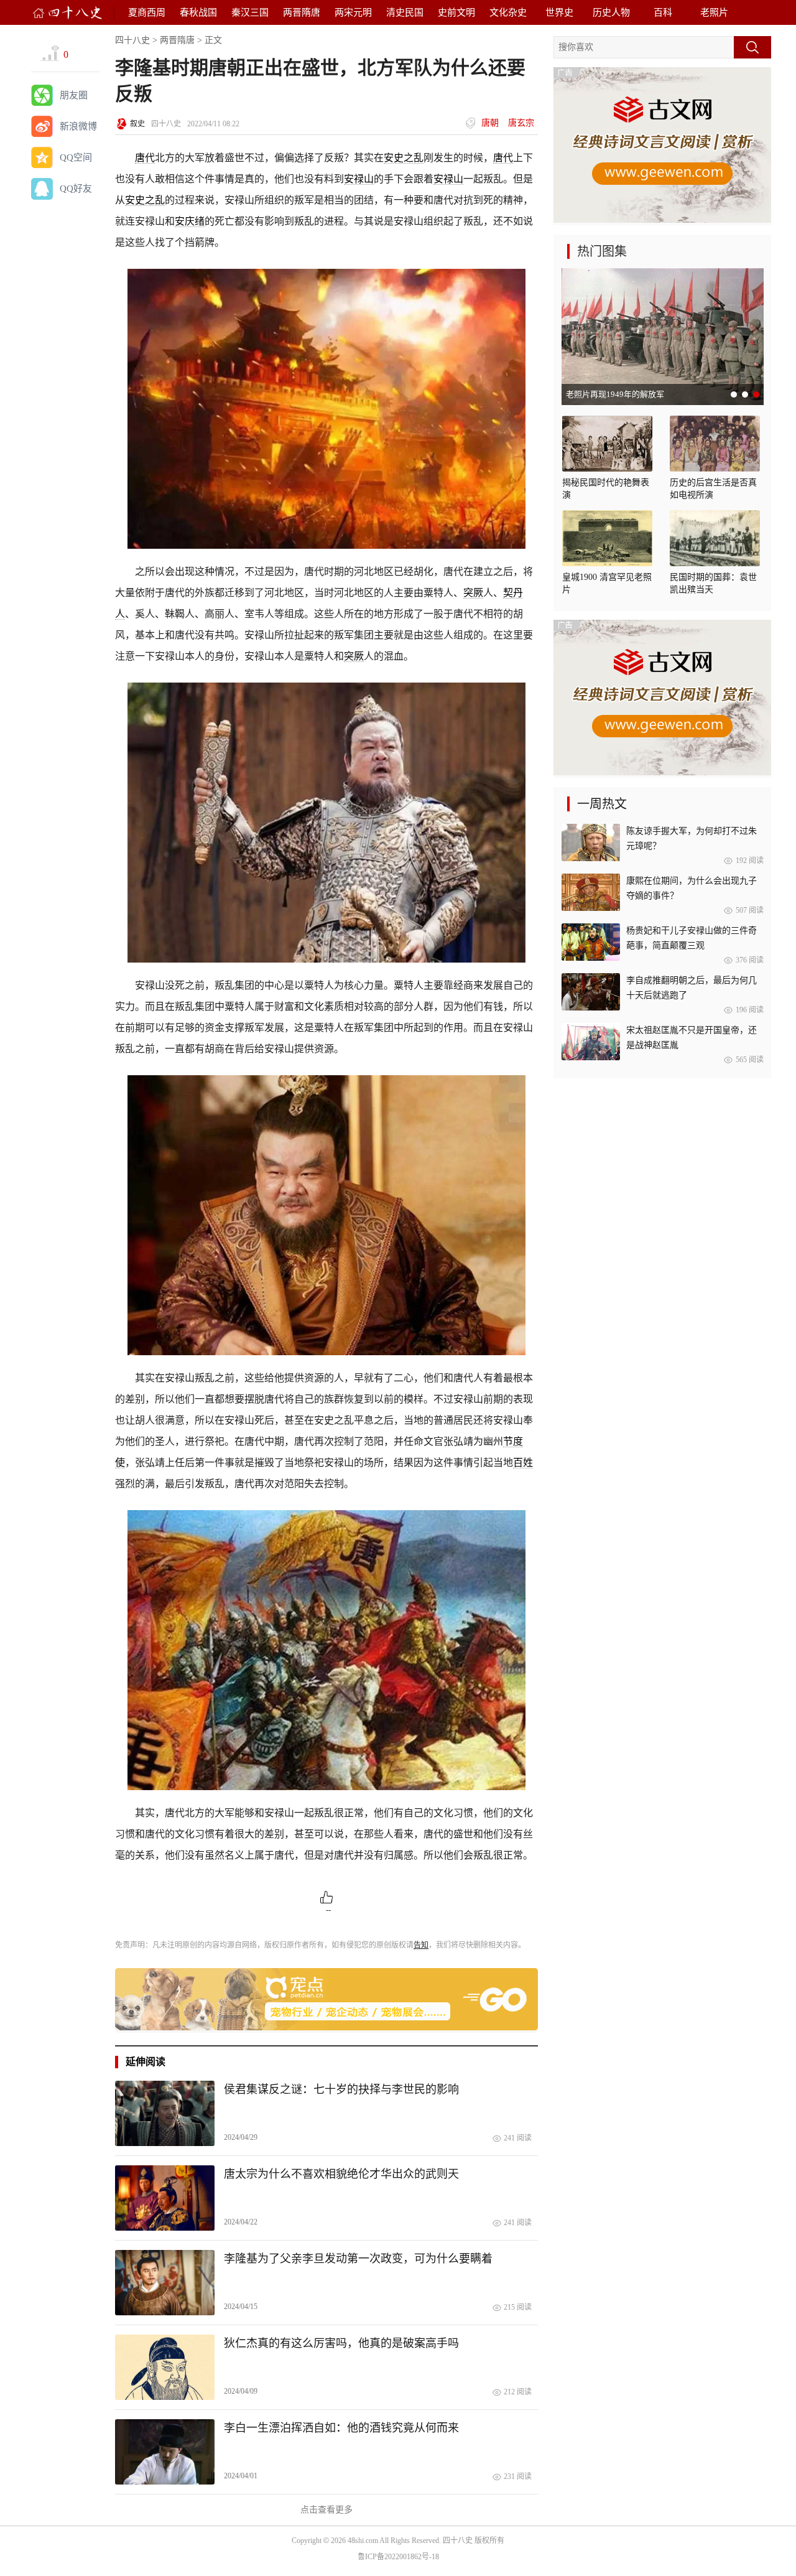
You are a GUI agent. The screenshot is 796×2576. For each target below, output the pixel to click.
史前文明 (456, 12)
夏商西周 (147, 12)
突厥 (473, 593)
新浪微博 (78, 126)
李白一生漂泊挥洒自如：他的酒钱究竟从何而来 (341, 2428)
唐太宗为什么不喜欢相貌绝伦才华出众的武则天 (341, 2174)
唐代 (145, 158)
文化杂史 (508, 12)
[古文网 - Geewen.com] (662, 220)
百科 (663, 12)
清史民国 (405, 12)
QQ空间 (76, 157)
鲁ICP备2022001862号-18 (398, 2557)
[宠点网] (326, 2028)
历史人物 (611, 12)
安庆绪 (190, 221)
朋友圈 (74, 95)
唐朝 (490, 123)
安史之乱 (404, 158)
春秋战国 (198, 12)
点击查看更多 (326, 2510)
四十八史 (132, 40)
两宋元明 (353, 12)
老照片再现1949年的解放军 (615, 394)
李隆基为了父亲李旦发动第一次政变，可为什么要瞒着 (358, 2259)
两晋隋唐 (302, 12)
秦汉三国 (250, 12)
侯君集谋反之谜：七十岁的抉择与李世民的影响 (341, 2089)
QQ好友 (76, 189)
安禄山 (359, 179)
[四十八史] (68, 13)
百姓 (523, 1463)
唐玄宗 (521, 123)
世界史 (559, 12)
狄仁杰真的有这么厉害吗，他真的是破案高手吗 (341, 2343)
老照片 (714, 12)
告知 (421, 1945)
